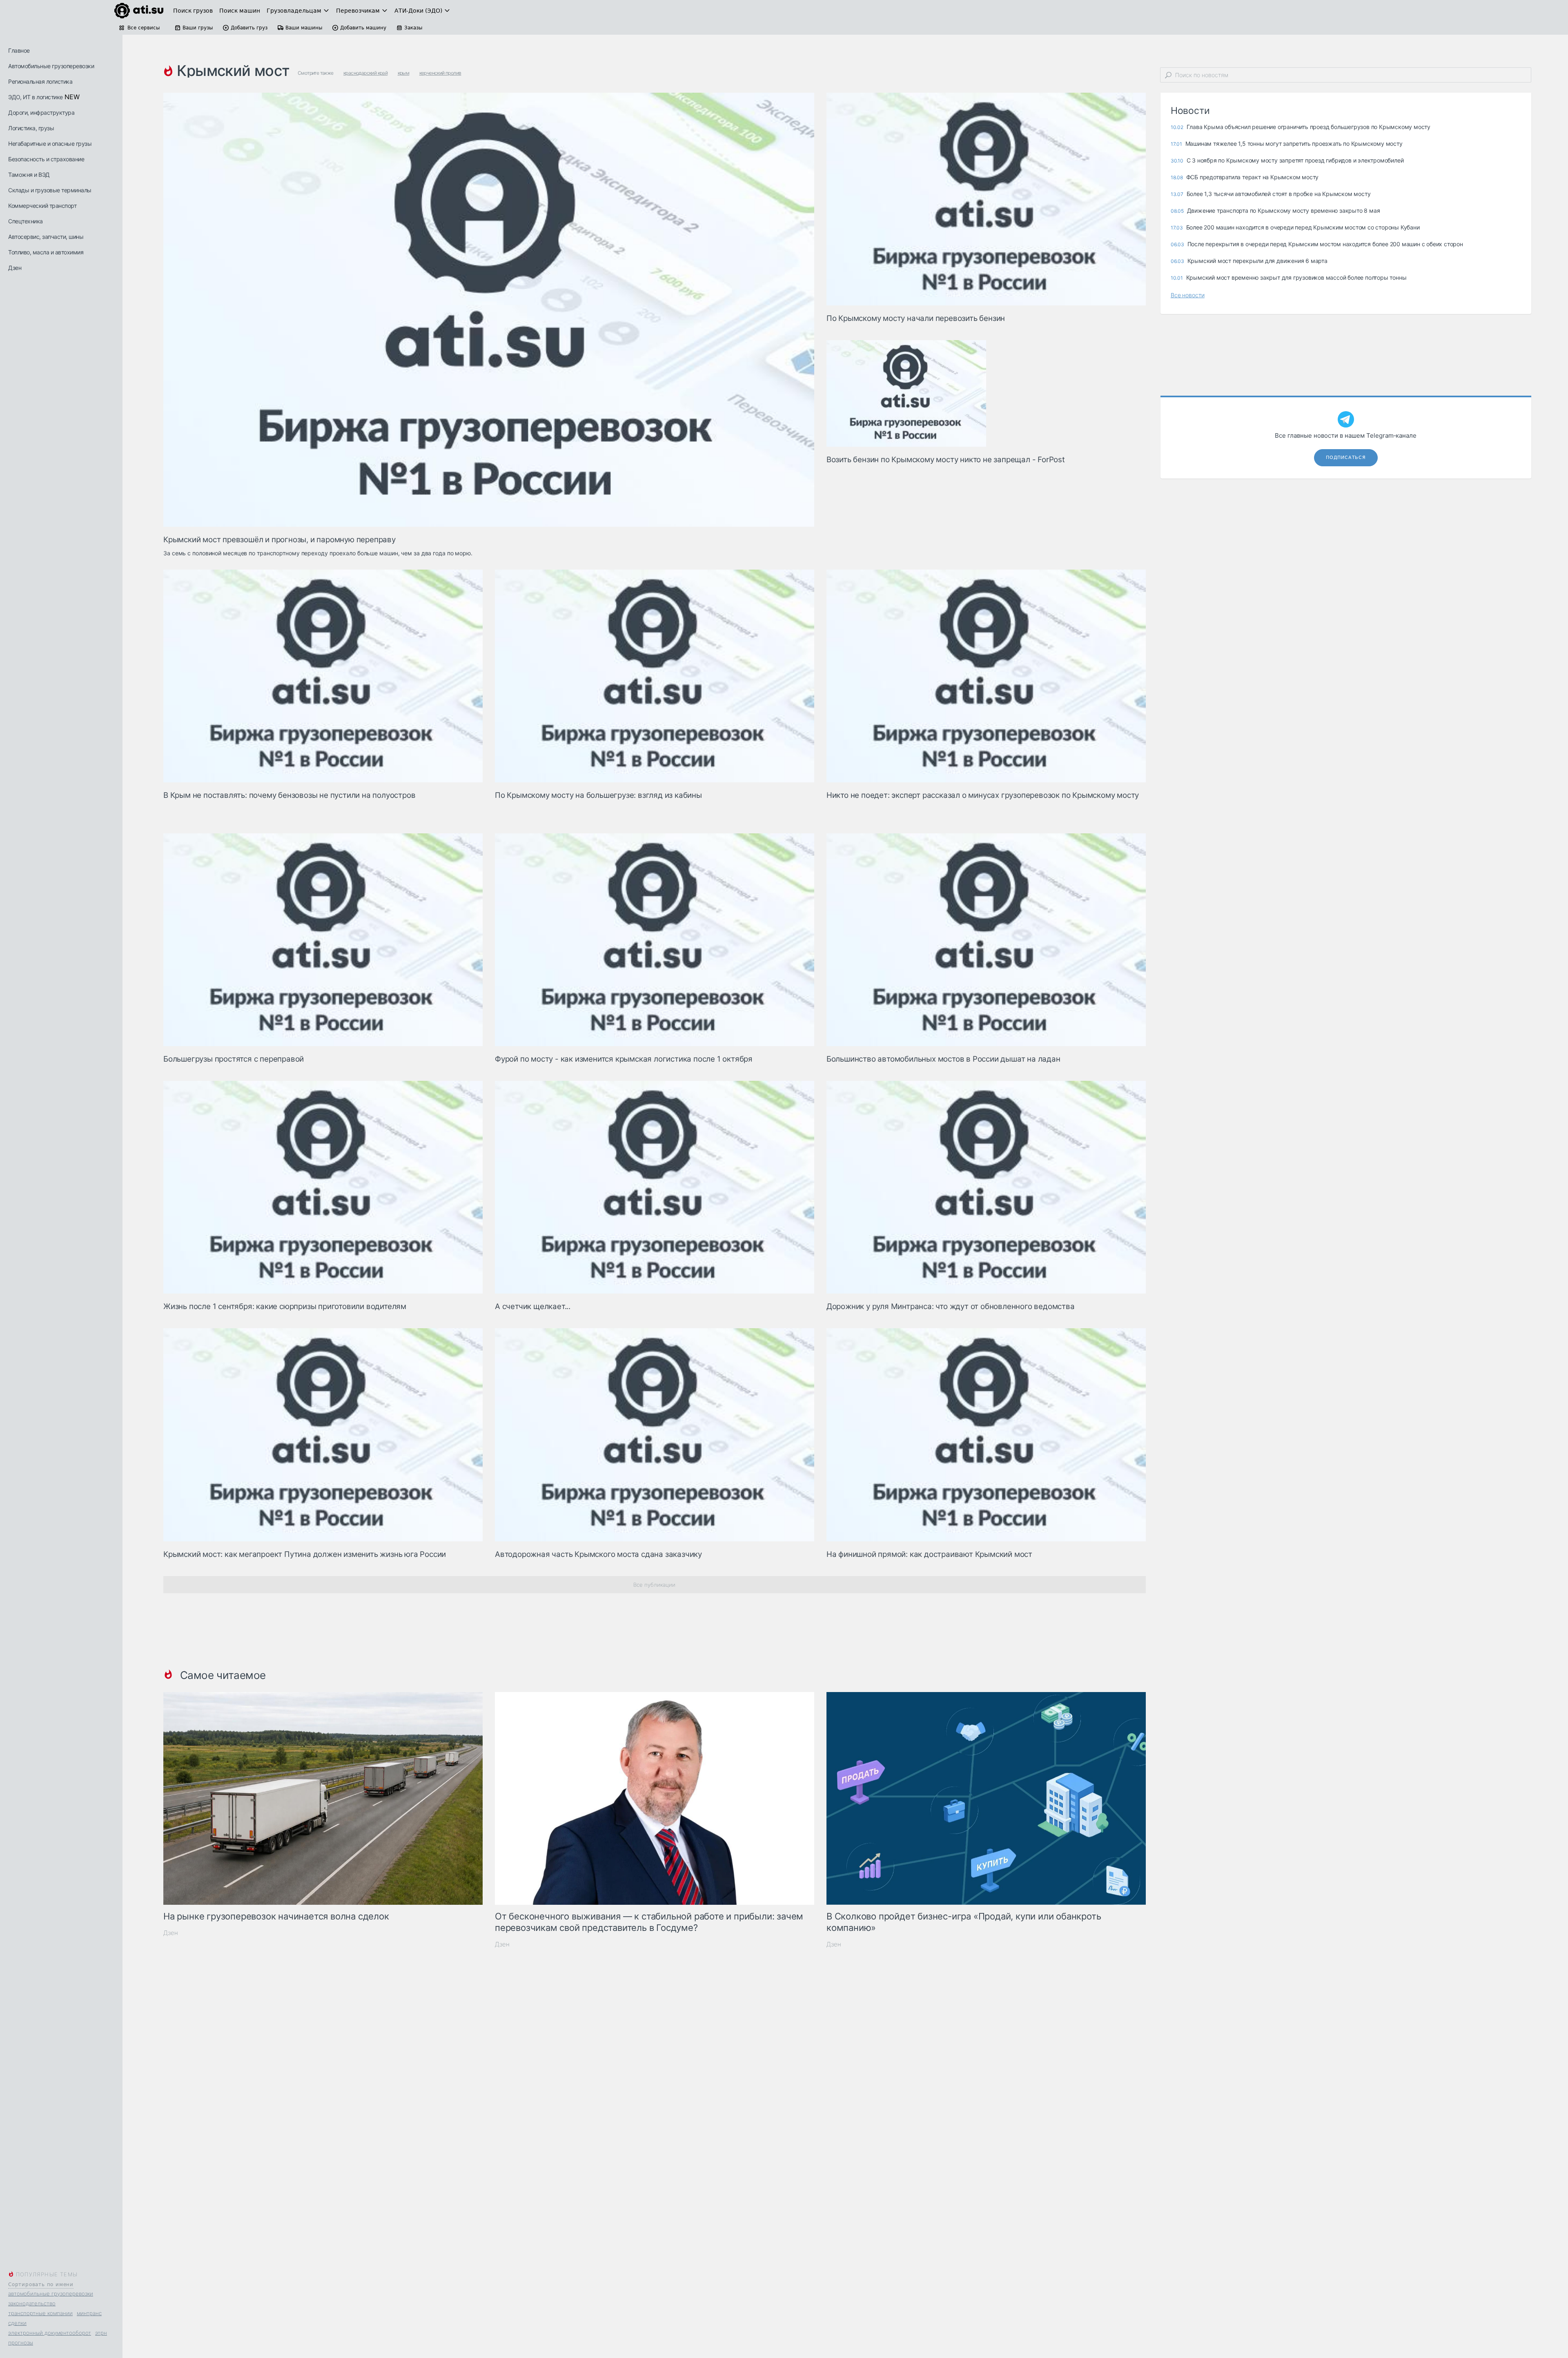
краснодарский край (365, 73)
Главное (19, 50)
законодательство (32, 2303)
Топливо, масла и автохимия (46, 252)
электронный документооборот (50, 2333)
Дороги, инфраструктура (41, 112)
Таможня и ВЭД (29, 175)
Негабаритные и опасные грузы (50, 144)
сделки (17, 2323)
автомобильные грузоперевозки (51, 2293)
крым (404, 73)
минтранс (89, 2313)
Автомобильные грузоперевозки (51, 66)
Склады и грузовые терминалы (50, 190)
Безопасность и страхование (46, 159)
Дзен (15, 268)
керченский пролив (440, 73)
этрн (101, 2333)
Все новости (1188, 295)
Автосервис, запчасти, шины (46, 237)
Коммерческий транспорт (42, 206)
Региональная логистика (40, 81)
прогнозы (21, 2342)
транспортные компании (40, 2313)
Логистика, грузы (31, 128)
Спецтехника (26, 221)
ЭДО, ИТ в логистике (36, 97)
